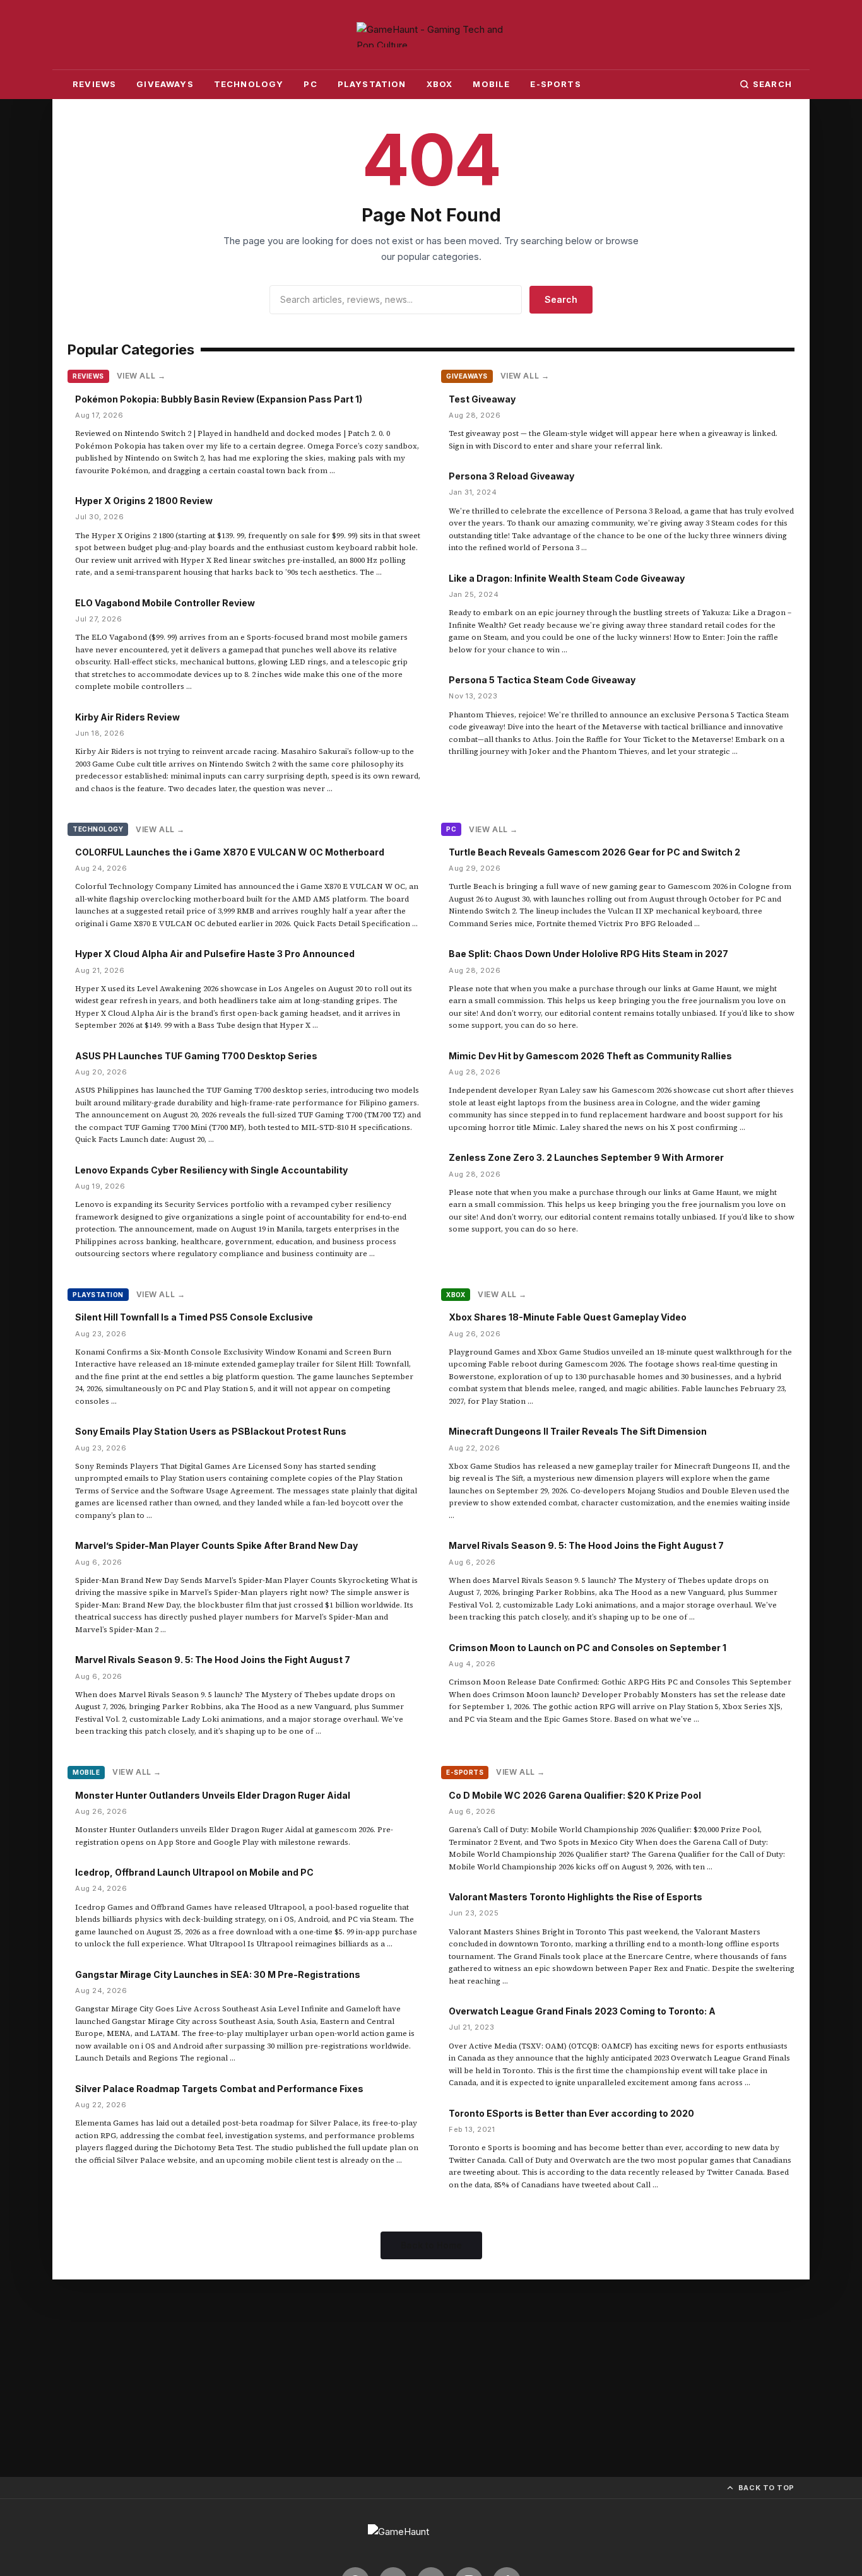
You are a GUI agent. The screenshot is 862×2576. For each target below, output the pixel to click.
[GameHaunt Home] (431, 35)
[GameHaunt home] (431, 2538)
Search (772, 84)
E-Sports (555, 84)
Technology (249, 84)
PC (310, 84)
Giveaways (165, 84)
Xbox (440, 84)
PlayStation (372, 84)
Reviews (94, 84)
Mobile (491, 84)
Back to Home (431, 2245)
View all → (141, 376)
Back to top (766, 2488)
